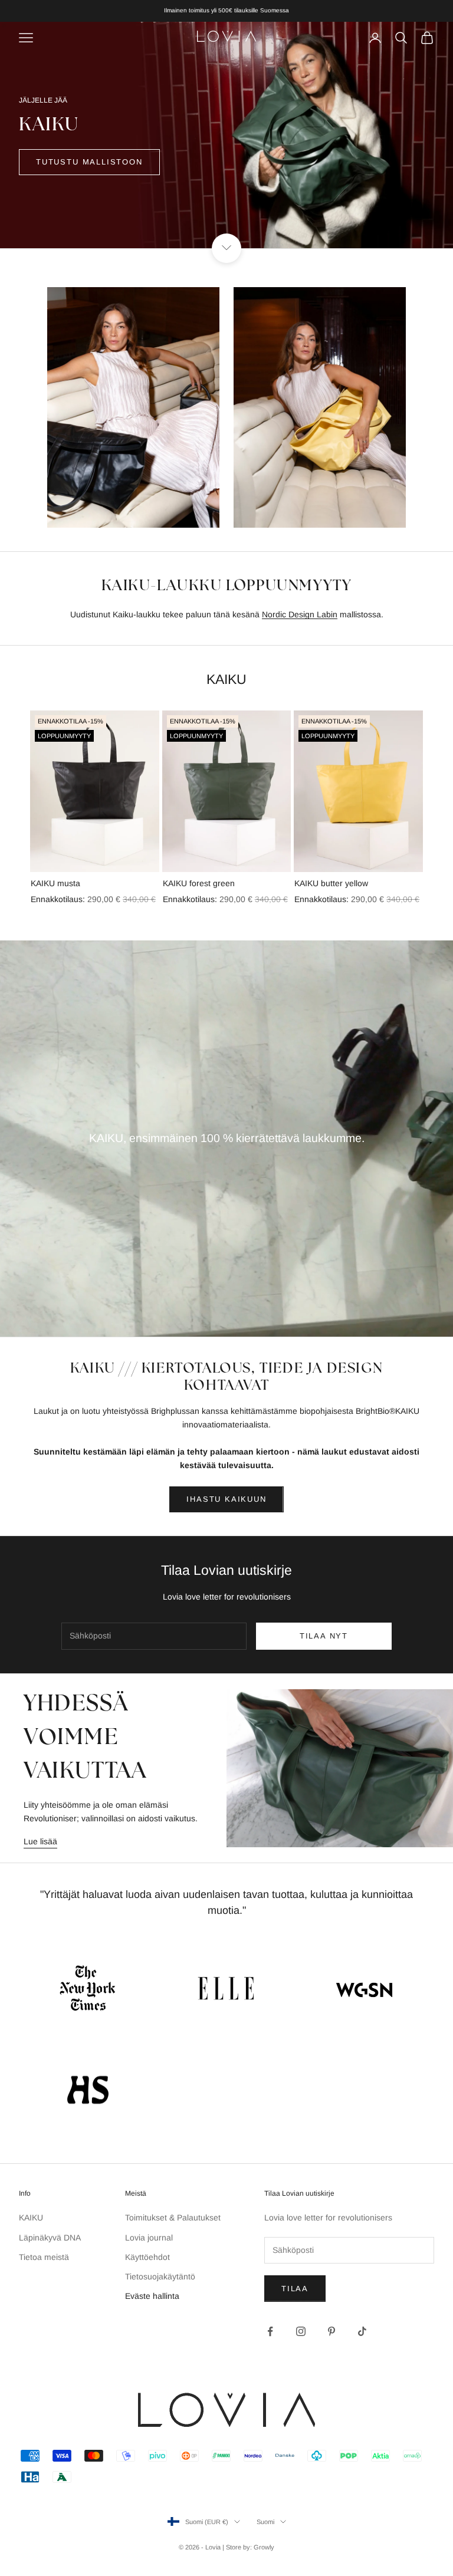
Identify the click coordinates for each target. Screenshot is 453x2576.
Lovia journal (149, 2238)
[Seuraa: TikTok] (362, 2331)
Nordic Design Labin (300, 614)
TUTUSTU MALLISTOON (89, 162)
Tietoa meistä (44, 2257)
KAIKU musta (55, 883)
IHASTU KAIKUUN (226, 1499)
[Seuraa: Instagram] (301, 2331)
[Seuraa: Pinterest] (331, 2331)
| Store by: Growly (248, 2547)
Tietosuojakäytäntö (160, 2276)
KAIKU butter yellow (331, 883)
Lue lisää (40, 1841)
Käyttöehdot (147, 2257)
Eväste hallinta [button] (152, 2296)
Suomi (265, 2522)
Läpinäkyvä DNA (50, 2238)
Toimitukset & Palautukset (173, 2218)
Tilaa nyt (324, 1636)
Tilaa (295, 2289)
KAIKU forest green (199, 883)
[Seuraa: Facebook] (270, 2331)
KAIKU (31, 2218)
